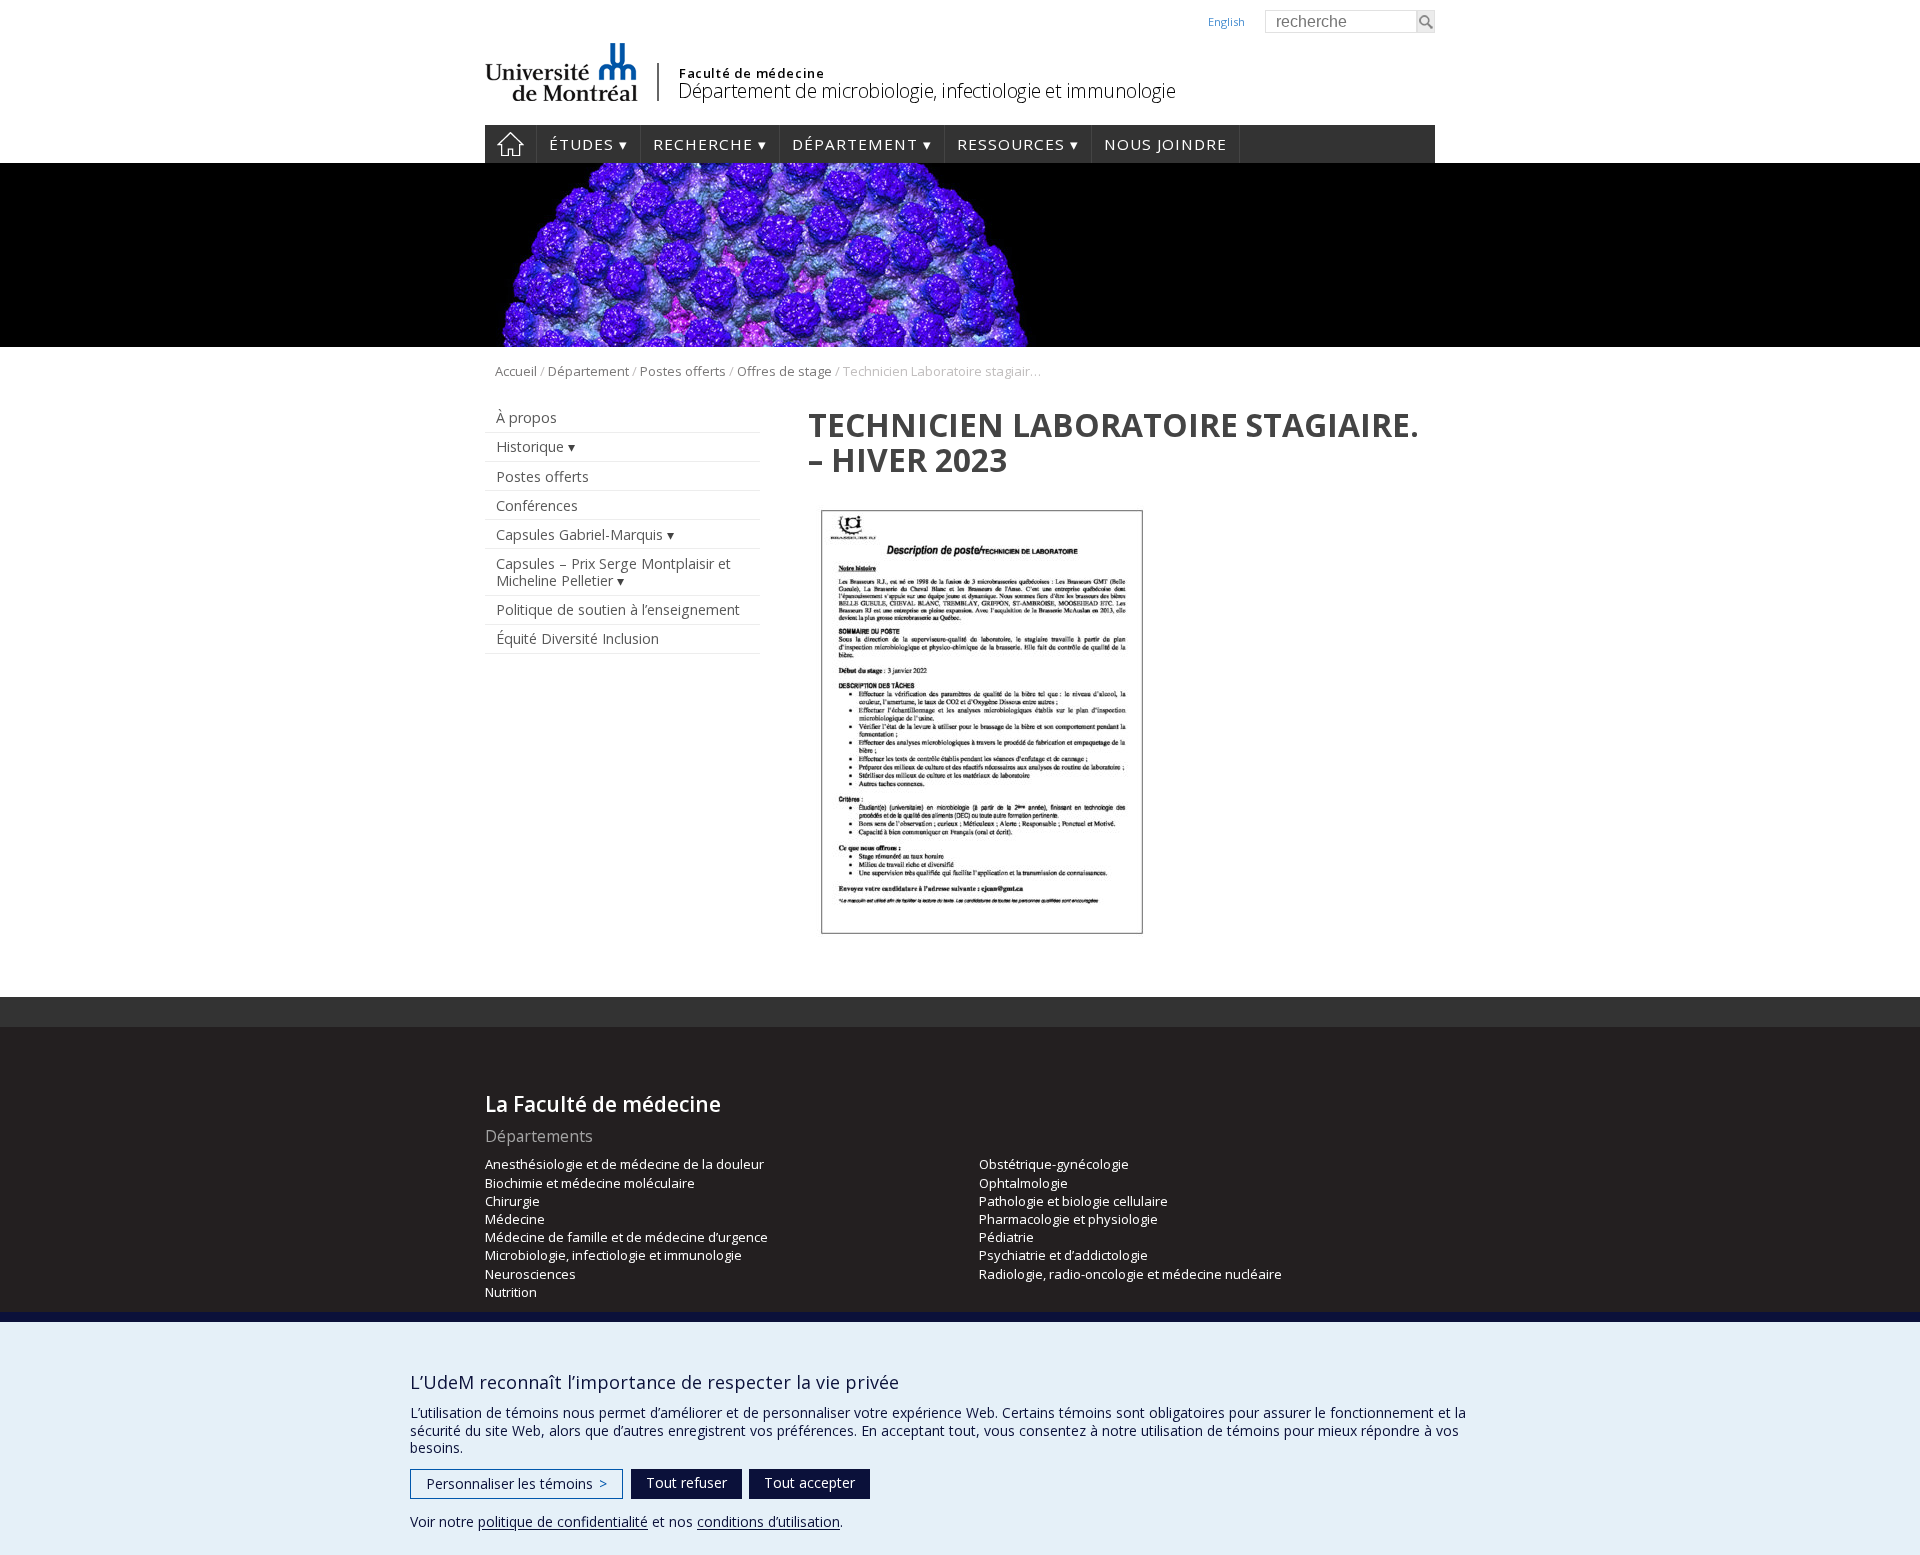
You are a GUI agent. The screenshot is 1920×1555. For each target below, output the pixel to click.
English (1226, 21)
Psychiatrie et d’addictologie (1063, 1255)
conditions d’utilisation (768, 1521)
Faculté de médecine (751, 73)
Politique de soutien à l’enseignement (618, 609)
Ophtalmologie (1023, 1183)
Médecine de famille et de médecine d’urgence (626, 1237)
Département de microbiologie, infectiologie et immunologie (926, 90)
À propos (526, 417)
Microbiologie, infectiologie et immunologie (613, 1255)
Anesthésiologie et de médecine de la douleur (624, 1164)
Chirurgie (512, 1201)
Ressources (1011, 144)
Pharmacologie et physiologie (1068, 1219)
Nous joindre (1165, 144)
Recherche (703, 144)
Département (855, 144)
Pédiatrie (1006, 1237)
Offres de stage (784, 371)
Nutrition (511, 1292)
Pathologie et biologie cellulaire (1073, 1201)
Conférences (537, 505)
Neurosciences (530, 1274)
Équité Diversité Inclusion (577, 638)
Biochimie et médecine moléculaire (590, 1183)
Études (581, 144)
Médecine (515, 1219)
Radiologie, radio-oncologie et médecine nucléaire (1130, 1274)
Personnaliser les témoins (516, 1483)
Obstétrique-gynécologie (1054, 1164)
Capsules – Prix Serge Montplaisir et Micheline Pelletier (613, 572)
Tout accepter (809, 1482)
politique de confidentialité (563, 1521)
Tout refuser (686, 1482)
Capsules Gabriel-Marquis (579, 534)
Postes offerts (683, 371)
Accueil (510, 144)
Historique (530, 446)
